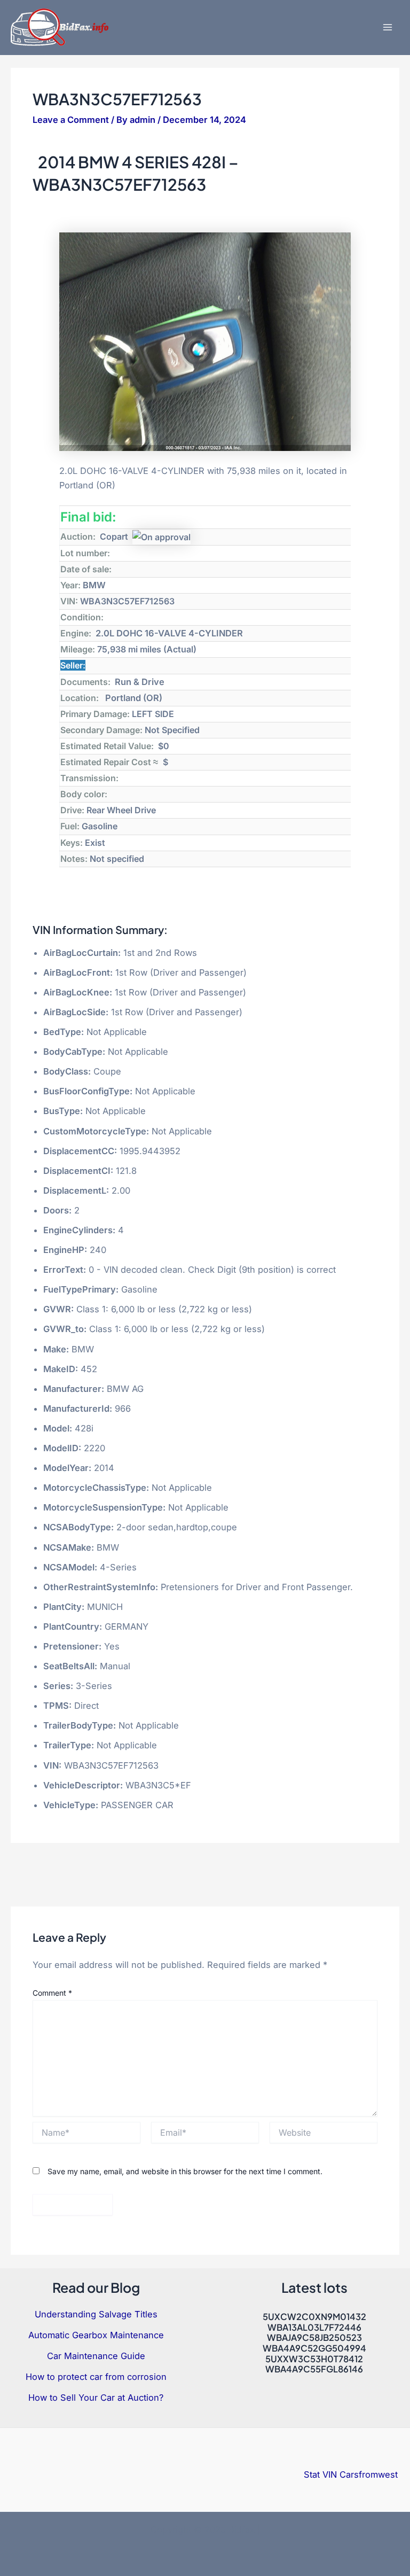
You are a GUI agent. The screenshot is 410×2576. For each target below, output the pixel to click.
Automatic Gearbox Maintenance (96, 2335)
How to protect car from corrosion (96, 2377)
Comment (52, 1993)
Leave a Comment (71, 120)
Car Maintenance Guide (96, 2356)
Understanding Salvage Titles (96, 2314)
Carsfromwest (369, 2474)
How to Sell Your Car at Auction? (96, 2398)
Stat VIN (320, 2474)
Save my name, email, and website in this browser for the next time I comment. (185, 2171)
